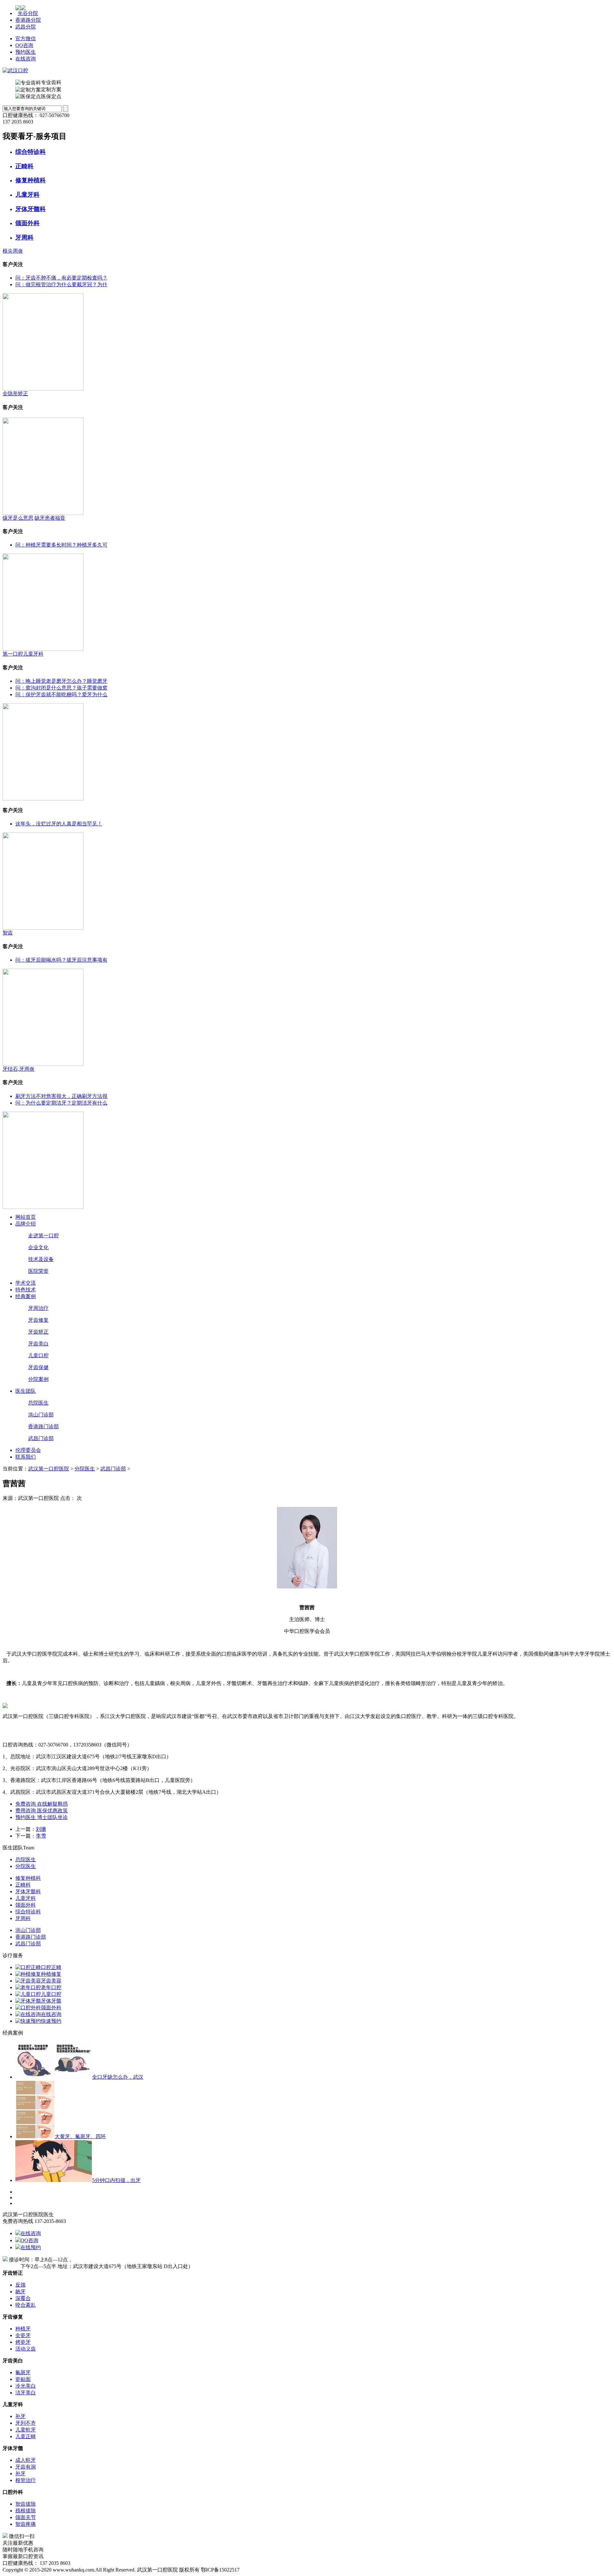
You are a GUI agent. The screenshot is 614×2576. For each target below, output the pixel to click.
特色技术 (26, 1290)
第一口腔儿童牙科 (23, 654)
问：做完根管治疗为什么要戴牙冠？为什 (61, 284)
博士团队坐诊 (52, 1817)
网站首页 (26, 1217)
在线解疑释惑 (52, 1804)
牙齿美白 (38, 1344)
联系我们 (26, 1457)
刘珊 (41, 1829)
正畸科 (24, 166)
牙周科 (24, 237)
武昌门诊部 (41, 1438)
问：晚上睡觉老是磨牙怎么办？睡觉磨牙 (61, 681)
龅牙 (20, 2292)
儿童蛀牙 (26, 2430)
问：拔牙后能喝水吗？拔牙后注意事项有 (61, 960)
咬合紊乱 (26, 2305)
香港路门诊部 (43, 1426)
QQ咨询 (24, 45)
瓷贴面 (23, 2379)
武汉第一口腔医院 (49, 1469)
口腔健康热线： (20, 115)
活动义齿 (26, 2349)
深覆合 (23, 2298)
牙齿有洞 (26, 2467)
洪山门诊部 (41, 1415)
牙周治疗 (38, 1308)
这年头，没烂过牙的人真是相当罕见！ (59, 824)
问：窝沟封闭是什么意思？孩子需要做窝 (61, 688)
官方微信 (26, 39)
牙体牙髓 (51, 2001)
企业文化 (38, 1247)
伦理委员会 (28, 1450)
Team (29, 1848)
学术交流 (26, 1283)
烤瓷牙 (23, 2342)
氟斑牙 (23, 2372)
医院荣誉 (38, 1271)
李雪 (41, 1836)
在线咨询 (26, 59)
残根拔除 (26, 2511)
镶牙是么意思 (18, 518)
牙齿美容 (51, 1981)
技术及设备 (41, 1259)
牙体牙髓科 (31, 209)
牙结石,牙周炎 (19, 1069)
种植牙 (23, 2329)
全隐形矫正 (15, 394)
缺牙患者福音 (50, 518)
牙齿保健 (38, 1367)
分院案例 (38, 1379)
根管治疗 (26, 2480)
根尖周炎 (13, 251)
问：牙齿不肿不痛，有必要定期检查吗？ (61, 278)
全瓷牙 (23, 2335)
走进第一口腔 (43, 1236)
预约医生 (26, 52)
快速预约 (51, 2021)
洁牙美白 (26, 2393)
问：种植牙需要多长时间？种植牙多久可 (61, 545)
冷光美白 (26, 2386)
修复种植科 (31, 180)
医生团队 (26, 1391)
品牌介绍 (26, 1224)
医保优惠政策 (52, 1811)
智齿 (8, 933)
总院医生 (38, 1403)
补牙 (20, 2416)
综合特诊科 (31, 152)
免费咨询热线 (18, 2221)
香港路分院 (28, 20)
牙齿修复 (38, 1320)
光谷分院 (28, 13)
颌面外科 (28, 223)
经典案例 (26, 1296)
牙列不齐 (26, 2423)
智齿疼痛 (26, 2524)
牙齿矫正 (38, 1332)
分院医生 (85, 1469)
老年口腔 (51, 1987)
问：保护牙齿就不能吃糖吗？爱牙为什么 (61, 694)
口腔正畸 (51, 1967)
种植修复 (51, 1974)
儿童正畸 (26, 2436)
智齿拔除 (26, 2504)
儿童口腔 (38, 1355)
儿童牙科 (28, 195)
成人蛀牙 (26, 2460)
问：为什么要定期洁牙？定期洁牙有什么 (61, 1103)
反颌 (20, 2285)
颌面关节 (26, 2517)
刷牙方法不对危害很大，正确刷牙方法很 (61, 1096)
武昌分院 (26, 27)
